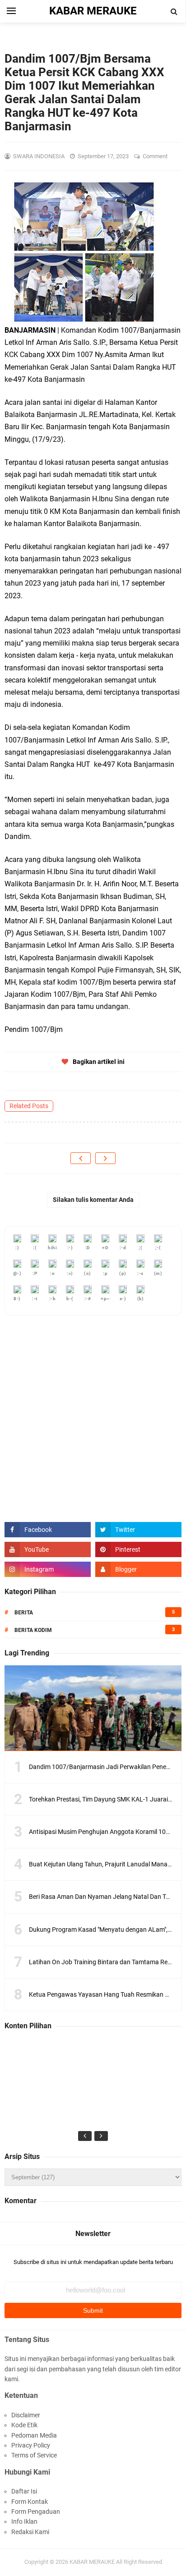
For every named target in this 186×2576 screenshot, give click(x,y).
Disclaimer (26, 2415)
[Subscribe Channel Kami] (48, 1549)
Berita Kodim (33, 1630)
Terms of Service (34, 2455)
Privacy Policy (31, 2445)
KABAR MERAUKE (92, 2562)
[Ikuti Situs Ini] (138, 1569)
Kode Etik (24, 2425)
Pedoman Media (34, 2435)
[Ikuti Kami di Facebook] (48, 1530)
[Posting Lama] (105, 1158)
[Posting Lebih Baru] (81, 1158)
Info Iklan (24, 2521)
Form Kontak (30, 2502)
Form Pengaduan (36, 2512)
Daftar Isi (24, 2491)
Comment (156, 156)
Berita (24, 1613)
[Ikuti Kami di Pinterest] (138, 1549)
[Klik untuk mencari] (174, 12)
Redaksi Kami (30, 2532)
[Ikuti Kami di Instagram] (48, 1569)
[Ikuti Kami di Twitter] (138, 1530)
